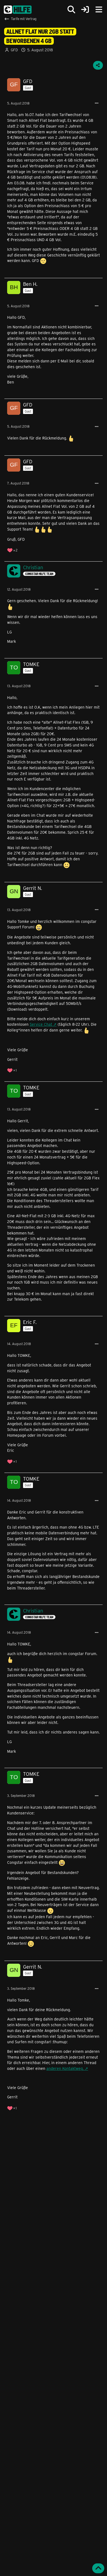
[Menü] (99, 10)
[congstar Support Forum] (18, 10)
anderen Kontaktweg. (65, 2068)
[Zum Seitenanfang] (98, 2568)
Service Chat (41, 1024)
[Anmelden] (85, 10)
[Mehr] (97, 103)
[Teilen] (98, 65)
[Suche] (71, 10)
